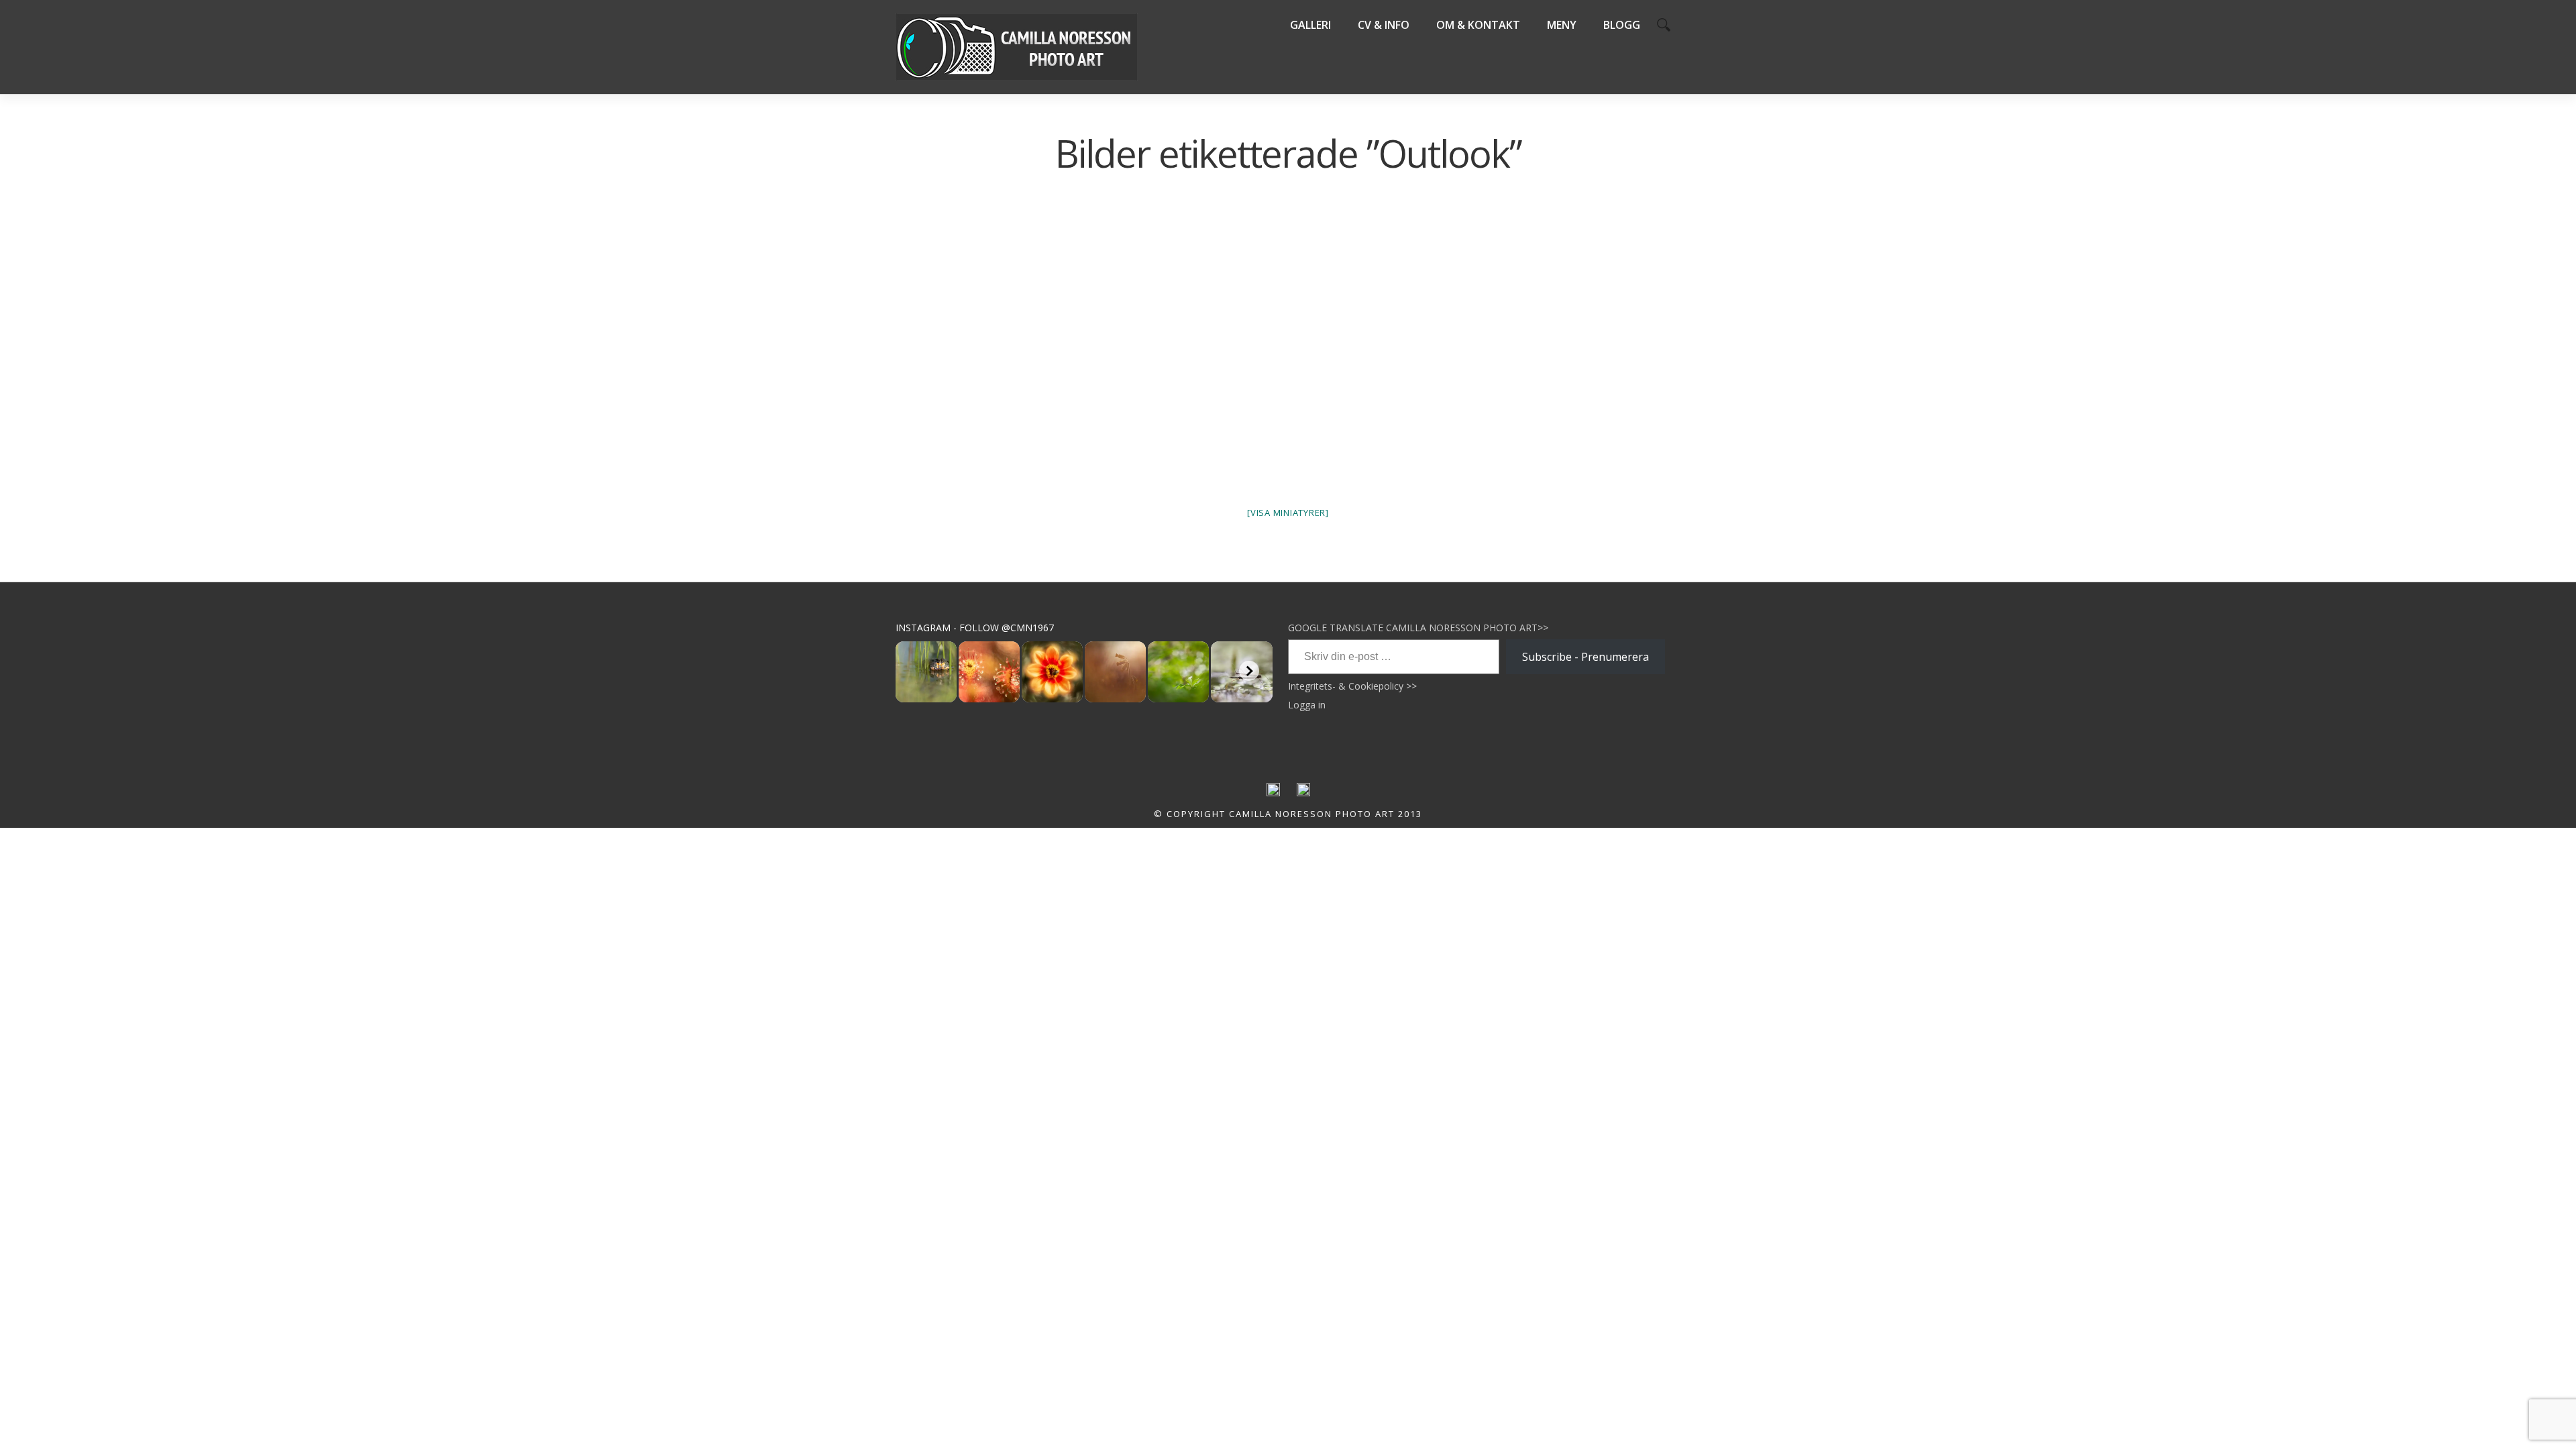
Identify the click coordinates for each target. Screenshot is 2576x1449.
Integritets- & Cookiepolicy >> (1352, 686)
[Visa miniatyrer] (1288, 513)
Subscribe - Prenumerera (1586, 657)
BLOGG (1622, 25)
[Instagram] (1303, 793)
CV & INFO (1384, 25)
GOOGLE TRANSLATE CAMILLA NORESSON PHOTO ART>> (1418, 628)
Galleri (1310, 25)
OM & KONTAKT (1478, 25)
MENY (1562, 25)
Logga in (1307, 705)
